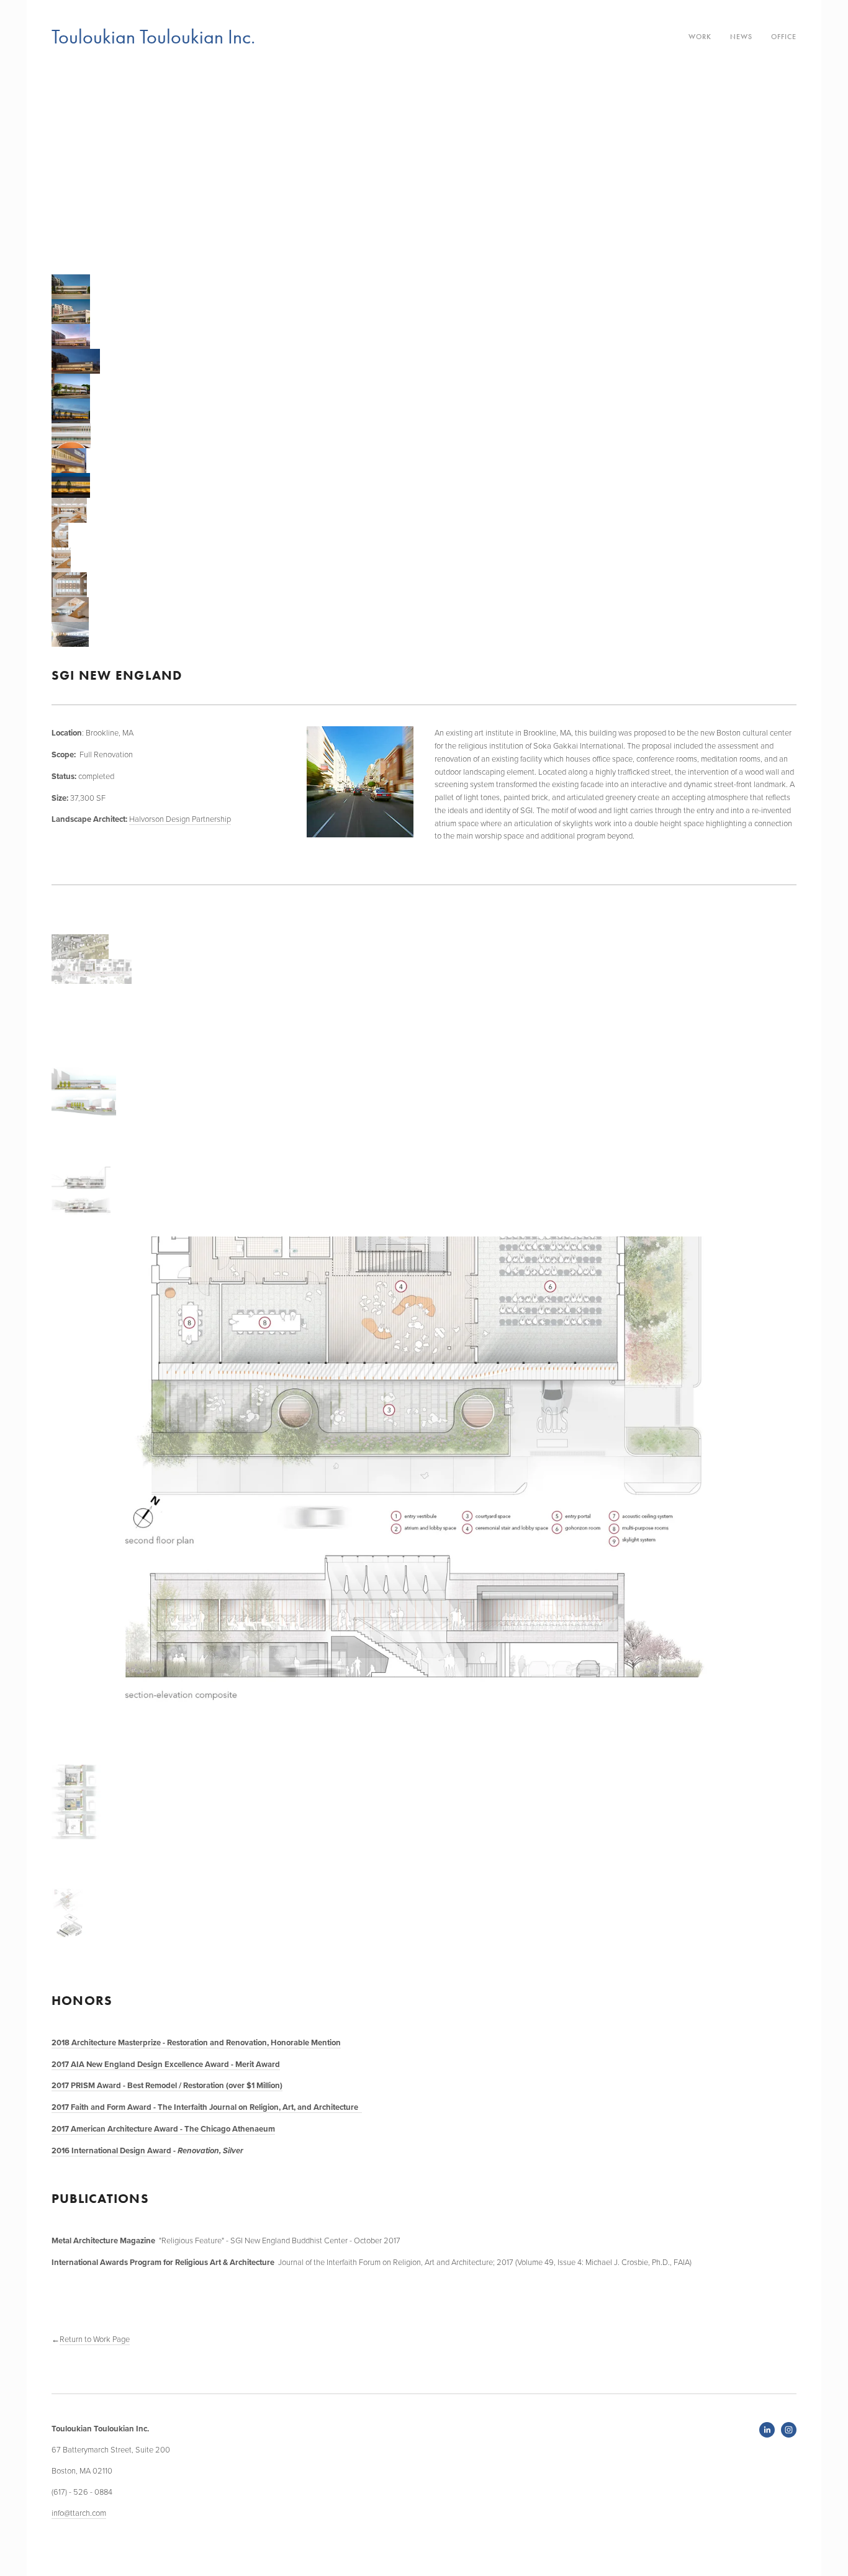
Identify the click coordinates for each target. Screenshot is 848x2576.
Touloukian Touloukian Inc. (153, 37)
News (741, 37)
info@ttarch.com (79, 2513)
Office (784, 37)
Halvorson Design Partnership (180, 819)
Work (700, 37)
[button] (65, 171)
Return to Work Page (95, 2339)
